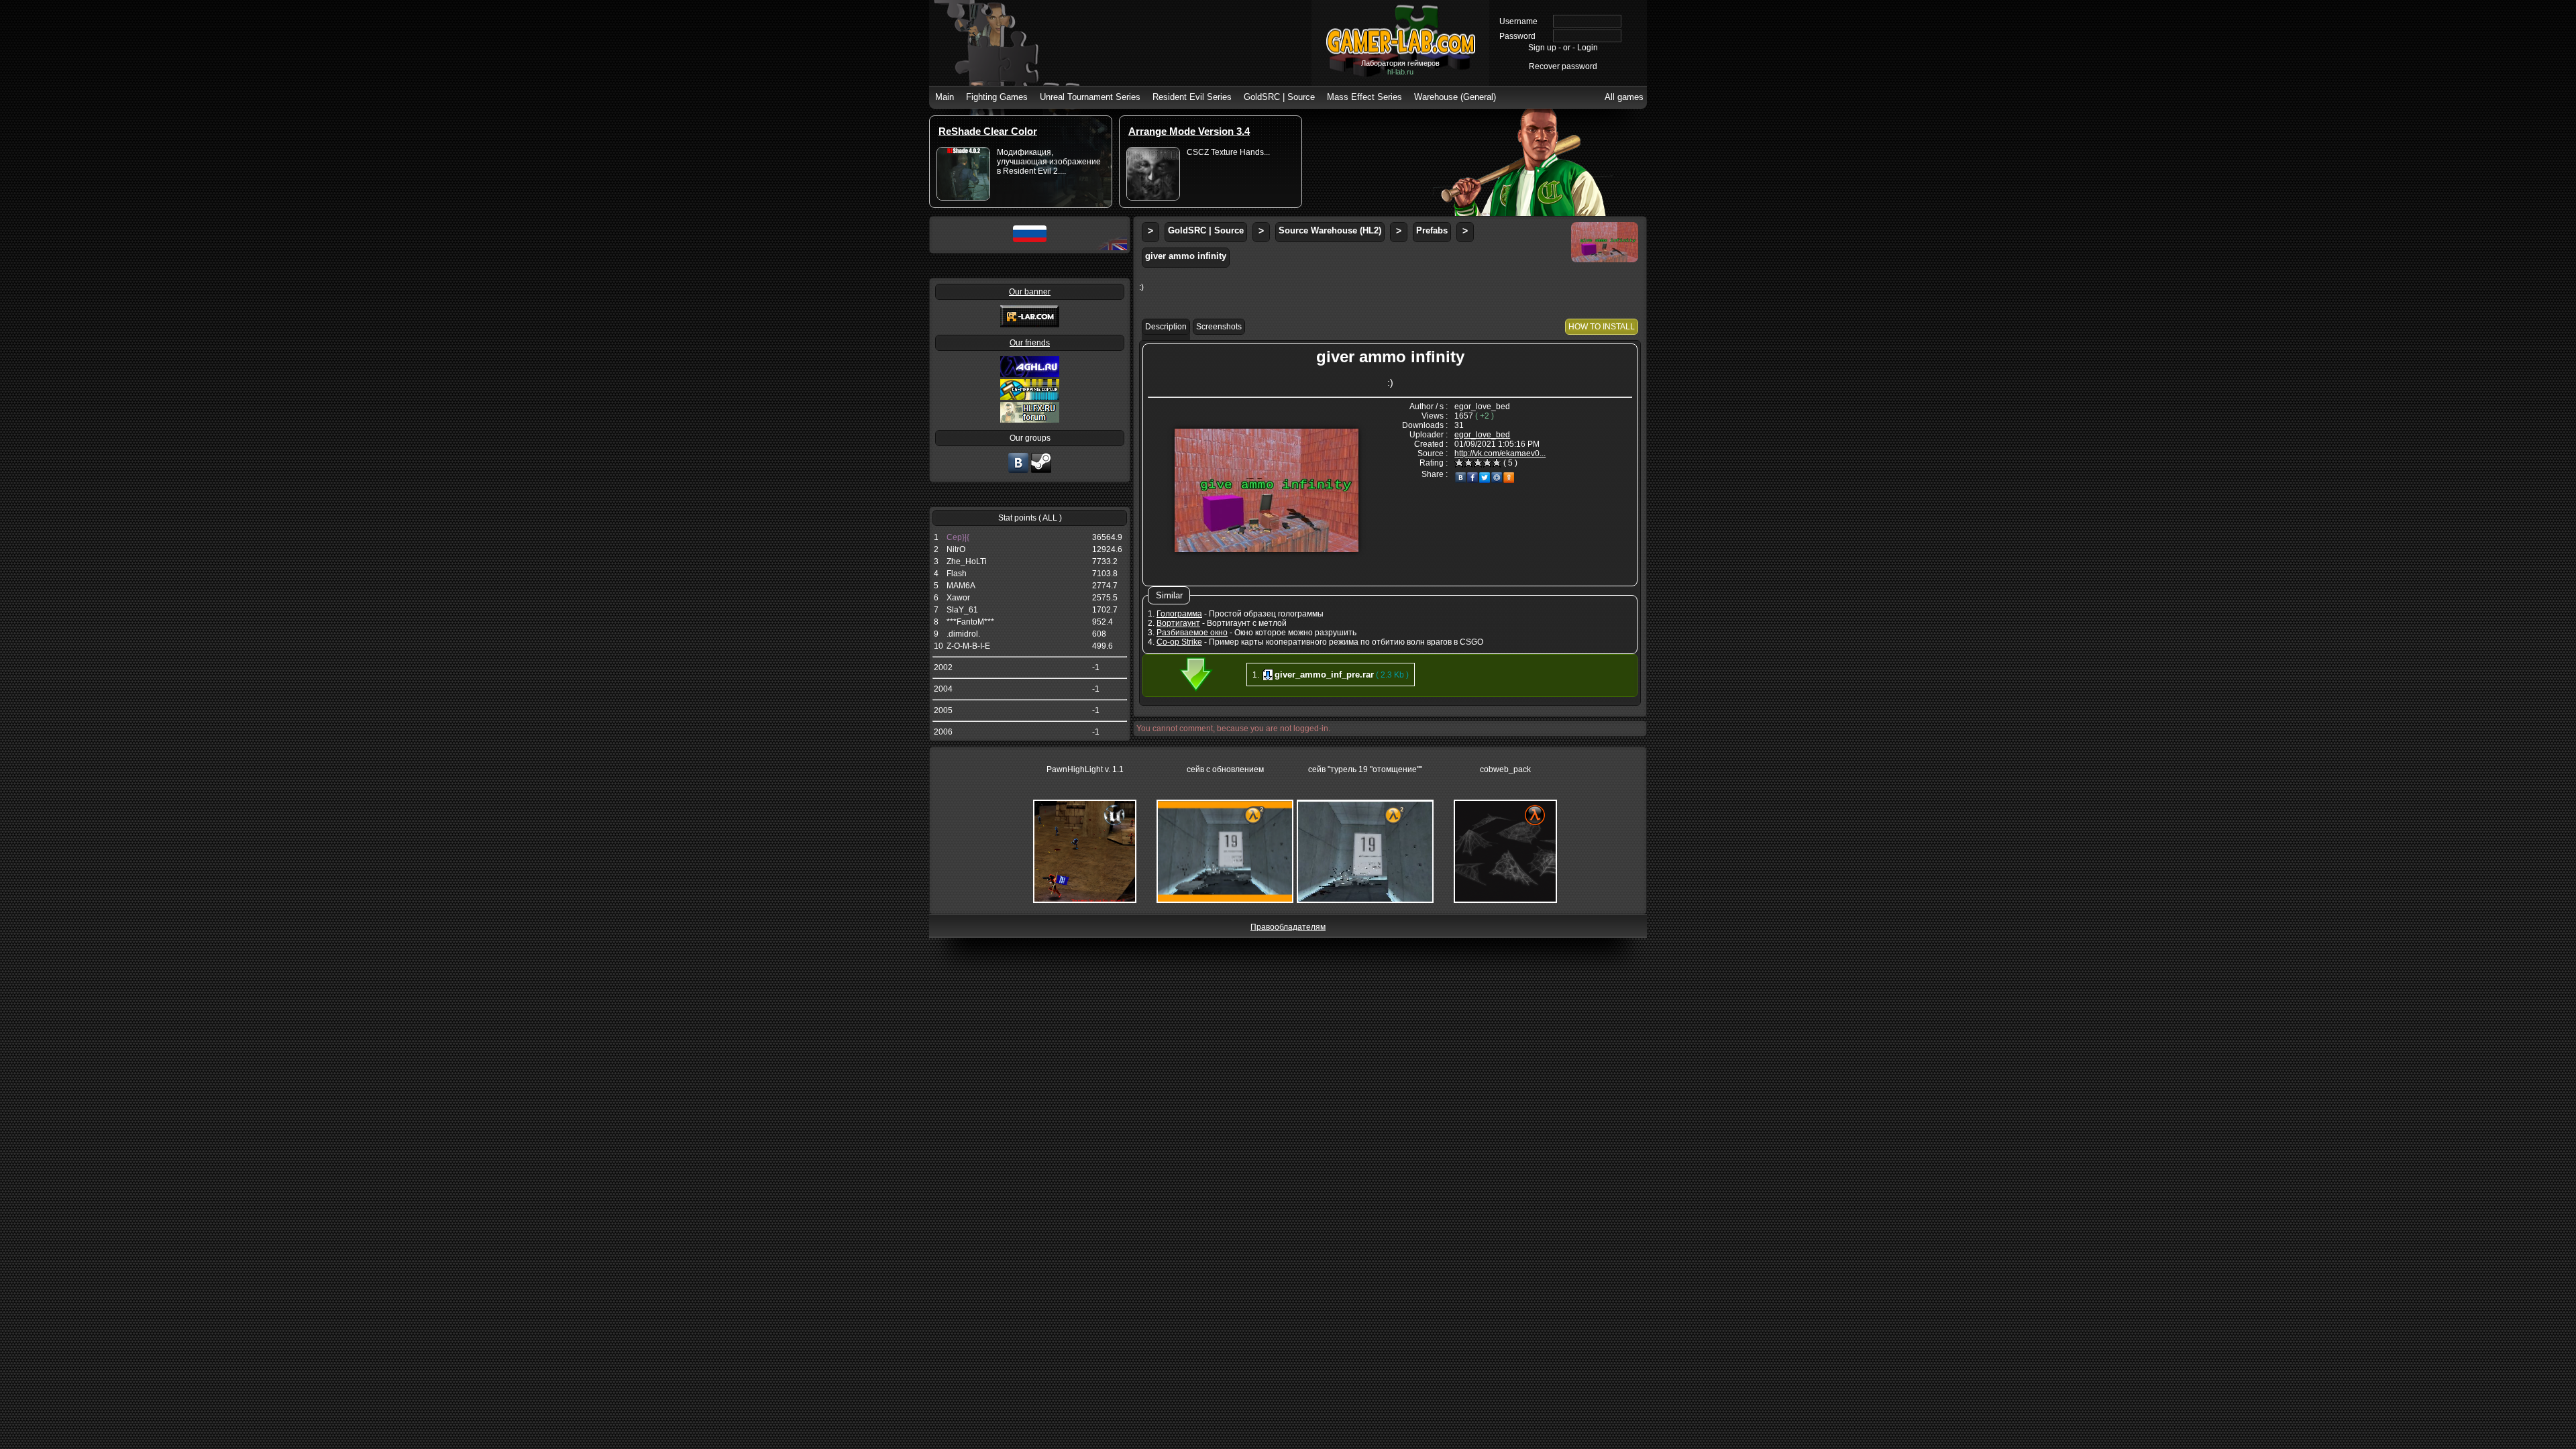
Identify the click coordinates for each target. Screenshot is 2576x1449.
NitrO (956, 549)
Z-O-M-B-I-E (968, 646)
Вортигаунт (1178, 623)
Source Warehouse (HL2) (1330, 230)
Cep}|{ (958, 537)
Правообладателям (1288, 927)
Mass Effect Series (1364, 97)
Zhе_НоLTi (967, 561)
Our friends (1030, 343)
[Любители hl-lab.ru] (1041, 472)
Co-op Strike (1179, 642)
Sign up (1542, 48)
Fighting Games (997, 97)
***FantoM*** (970, 622)
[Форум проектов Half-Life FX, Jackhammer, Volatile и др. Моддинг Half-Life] (1030, 420)
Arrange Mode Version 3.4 (1189, 131)
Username (1518, 21)
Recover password (1563, 66)
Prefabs (1432, 230)
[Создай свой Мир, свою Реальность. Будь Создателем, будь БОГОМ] (1030, 397)
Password (1517, 36)
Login (1588, 48)
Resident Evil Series (1192, 97)
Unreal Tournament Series (1090, 97)
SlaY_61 (962, 610)
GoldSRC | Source (1279, 97)
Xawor (958, 598)
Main (945, 97)
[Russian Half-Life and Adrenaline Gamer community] (1030, 374)
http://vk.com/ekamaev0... (1500, 453)
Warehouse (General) (1455, 97)
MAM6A (961, 586)
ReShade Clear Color (988, 131)
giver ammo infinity (1186, 256)
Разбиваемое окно (1192, 633)
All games (1624, 97)
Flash (957, 574)
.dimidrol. (963, 634)
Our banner (1030, 292)
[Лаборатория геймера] (1018, 472)
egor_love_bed (1482, 435)
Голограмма (1179, 614)
